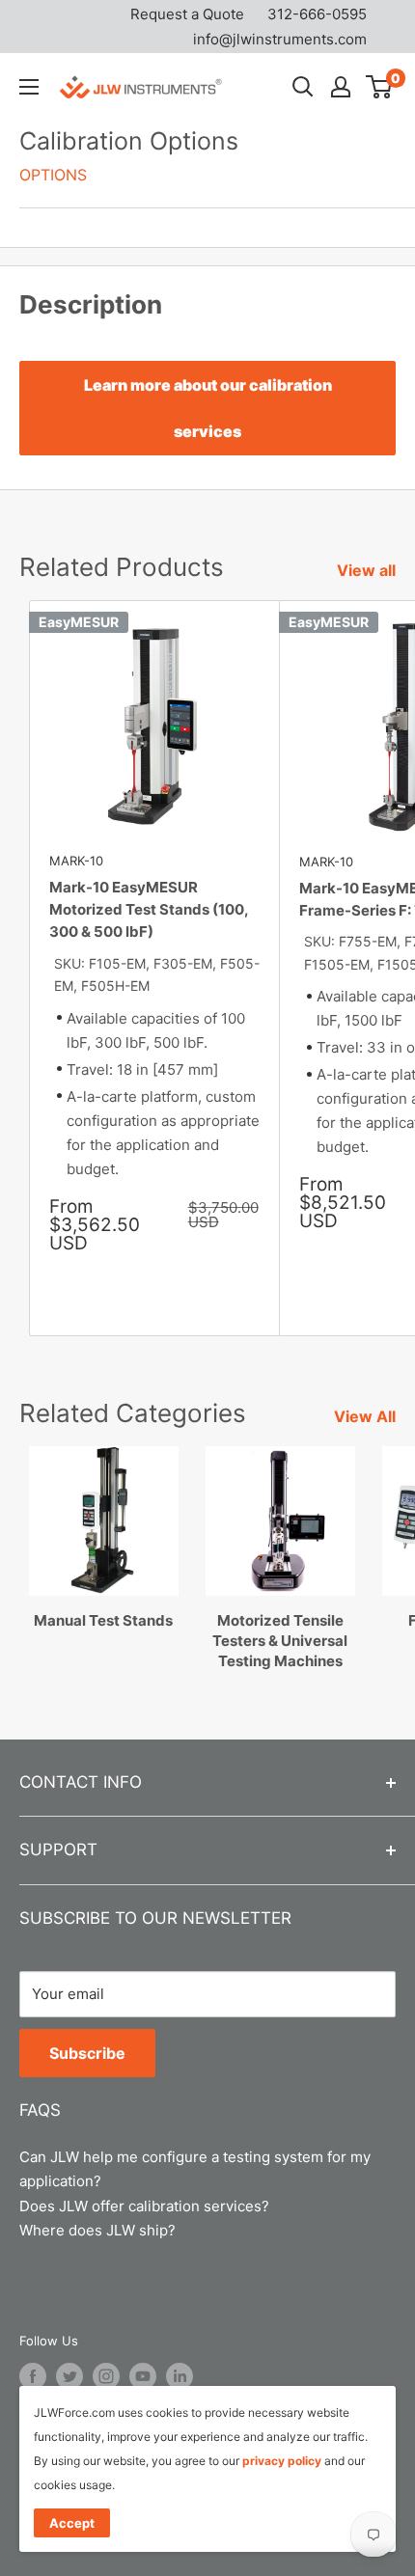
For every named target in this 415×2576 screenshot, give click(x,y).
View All (365, 1416)
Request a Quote (187, 14)
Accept (72, 2523)
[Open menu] (29, 87)
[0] (380, 87)
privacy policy (282, 2461)
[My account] (341, 87)
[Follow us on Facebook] (33, 2376)
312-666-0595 (317, 14)
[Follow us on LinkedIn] (180, 2376)
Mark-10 (76, 861)
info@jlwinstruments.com (280, 39)
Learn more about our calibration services (208, 408)
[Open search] (303, 87)
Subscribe (87, 2053)
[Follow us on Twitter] (69, 2376)
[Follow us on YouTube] (143, 2376)
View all (366, 570)
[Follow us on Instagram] (106, 2376)
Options (53, 175)
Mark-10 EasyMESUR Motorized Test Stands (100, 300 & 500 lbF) (149, 910)
